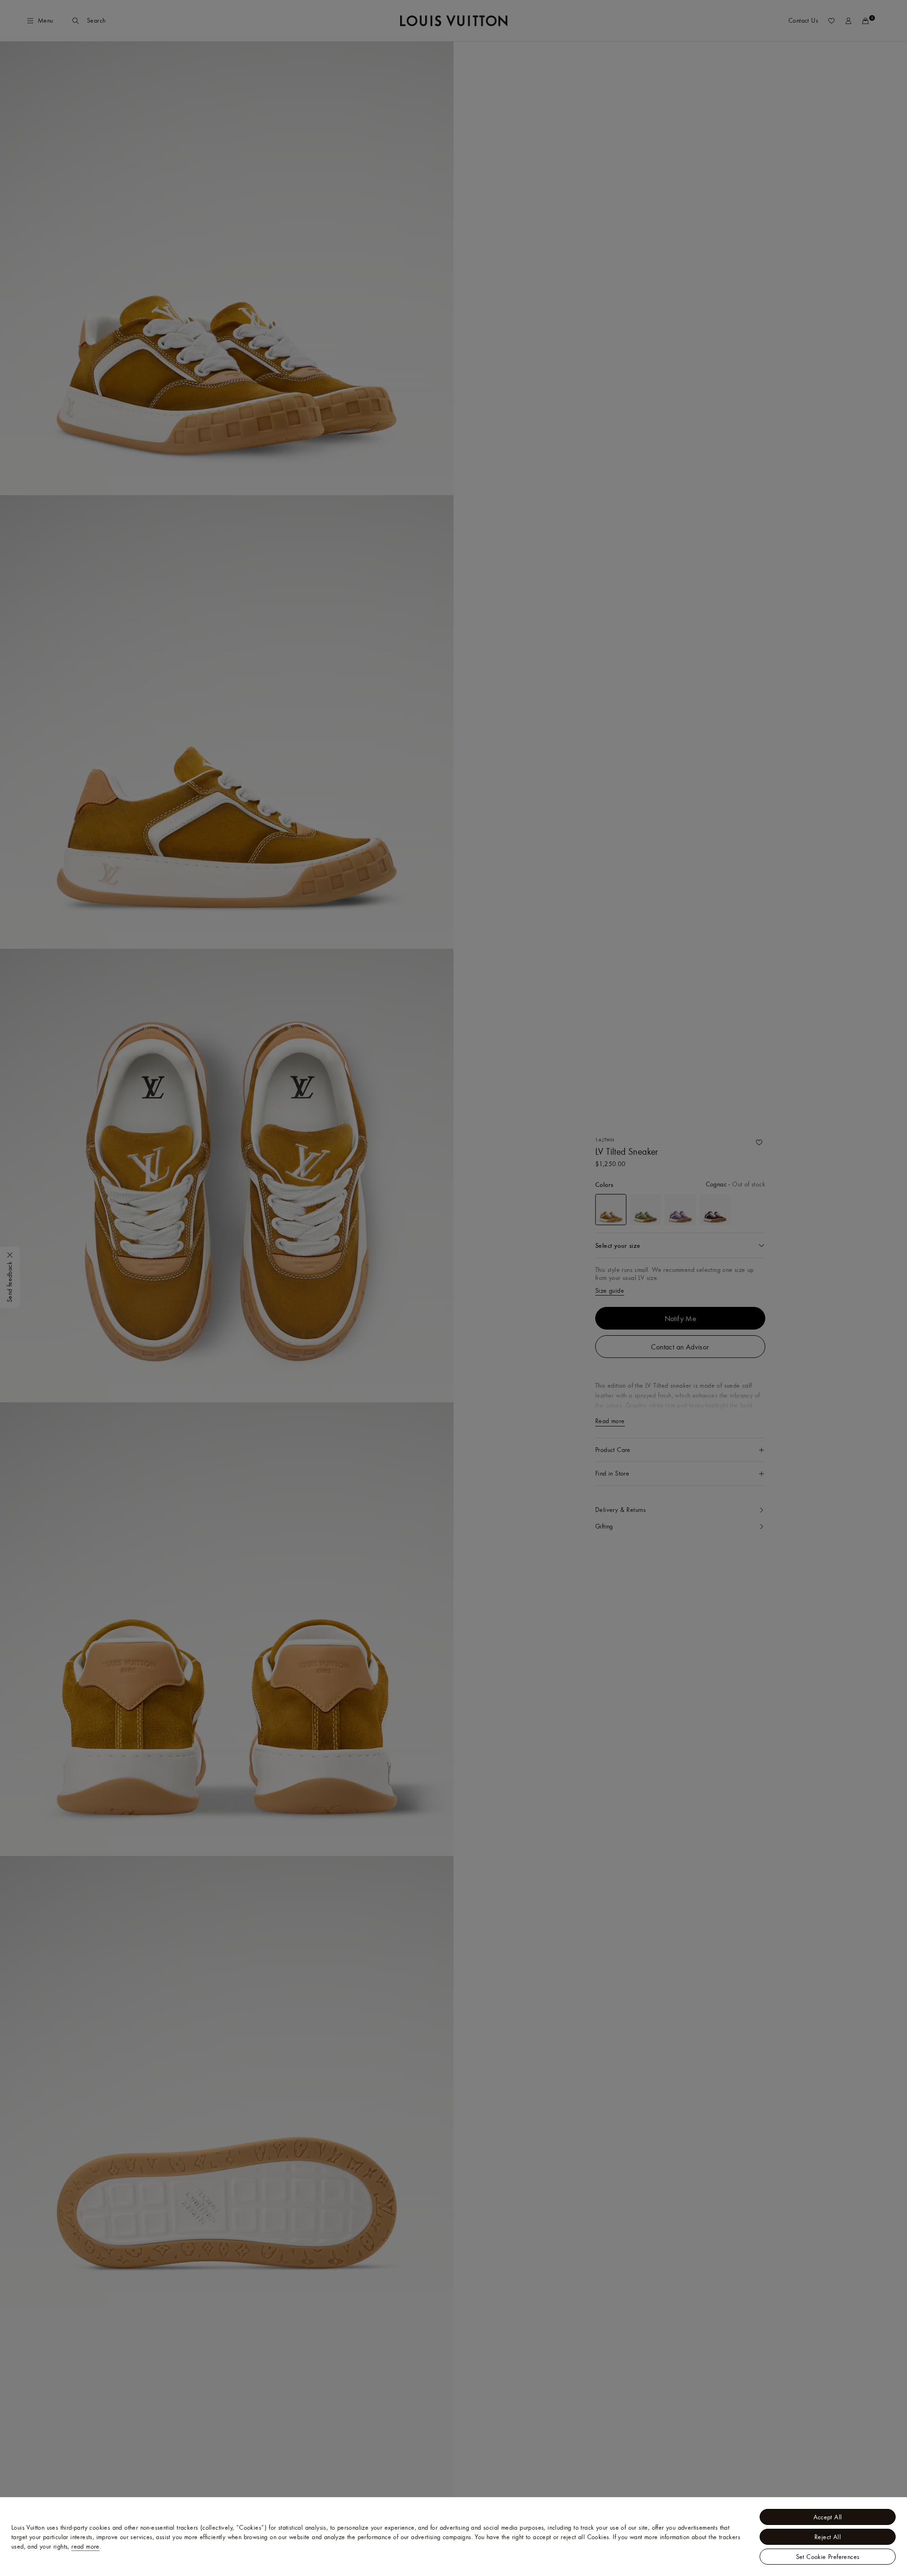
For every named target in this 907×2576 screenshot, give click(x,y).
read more (86, 2546)
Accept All (828, 2517)
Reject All (828, 2537)
